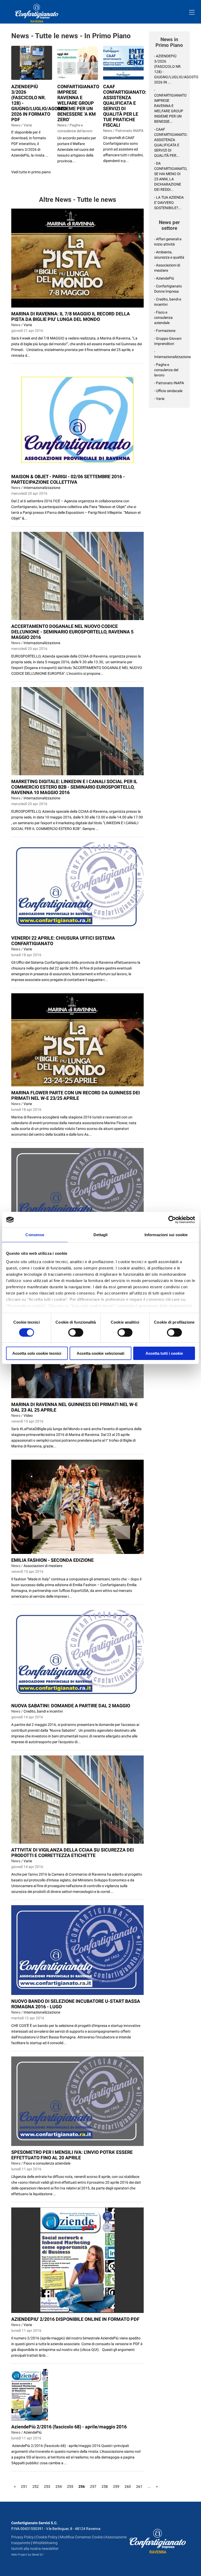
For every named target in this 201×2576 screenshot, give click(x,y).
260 (128, 2486)
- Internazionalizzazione (169, 354)
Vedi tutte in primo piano (31, 172)
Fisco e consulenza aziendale (47, 2163)
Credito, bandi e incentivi (43, 1711)
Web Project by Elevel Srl (27, 2555)
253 (47, 2486)
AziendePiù (33, 2432)
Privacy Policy (23, 2537)
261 (139, 2486)
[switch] (76, 1332)
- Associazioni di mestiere (167, 268)
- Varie (159, 399)
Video (28, 1415)
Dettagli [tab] (101, 1235)
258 (105, 2486)
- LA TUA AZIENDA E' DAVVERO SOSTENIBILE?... (169, 203)
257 (93, 2486)
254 (59, 2486)
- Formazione (165, 331)
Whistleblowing (45, 2543)
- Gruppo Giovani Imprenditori (168, 341)
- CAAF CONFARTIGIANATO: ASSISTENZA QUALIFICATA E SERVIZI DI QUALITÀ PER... (169, 142)
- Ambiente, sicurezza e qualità (169, 255)
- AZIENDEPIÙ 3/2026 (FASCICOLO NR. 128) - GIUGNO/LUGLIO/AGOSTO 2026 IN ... (169, 69)
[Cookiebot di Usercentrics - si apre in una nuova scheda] (172, 1220)
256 (82, 2486)
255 (70, 2486)
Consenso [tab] (35, 1235)
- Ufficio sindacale (168, 391)
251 (24, 2486)
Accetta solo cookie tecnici (37, 1353)
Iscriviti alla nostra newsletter (35, 2549)
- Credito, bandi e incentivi (168, 302)
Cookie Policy (47, 2537)
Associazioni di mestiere (43, 1566)
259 (116, 2486)
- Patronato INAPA (169, 383)
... (149, 2486)
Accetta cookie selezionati (100, 1353)
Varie (28, 325)
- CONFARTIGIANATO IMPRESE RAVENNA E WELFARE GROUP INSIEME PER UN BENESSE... (169, 106)
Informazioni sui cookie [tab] (166, 1235)
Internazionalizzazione (42, 488)
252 (36, 2486)
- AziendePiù (164, 278)
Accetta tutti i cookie (164, 1353)
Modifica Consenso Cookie (81, 2537)
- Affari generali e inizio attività (168, 242)
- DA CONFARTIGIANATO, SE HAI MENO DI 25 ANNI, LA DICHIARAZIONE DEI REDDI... (169, 176)
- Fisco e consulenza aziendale (163, 317)
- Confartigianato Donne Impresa (168, 289)
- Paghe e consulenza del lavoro (166, 370)
